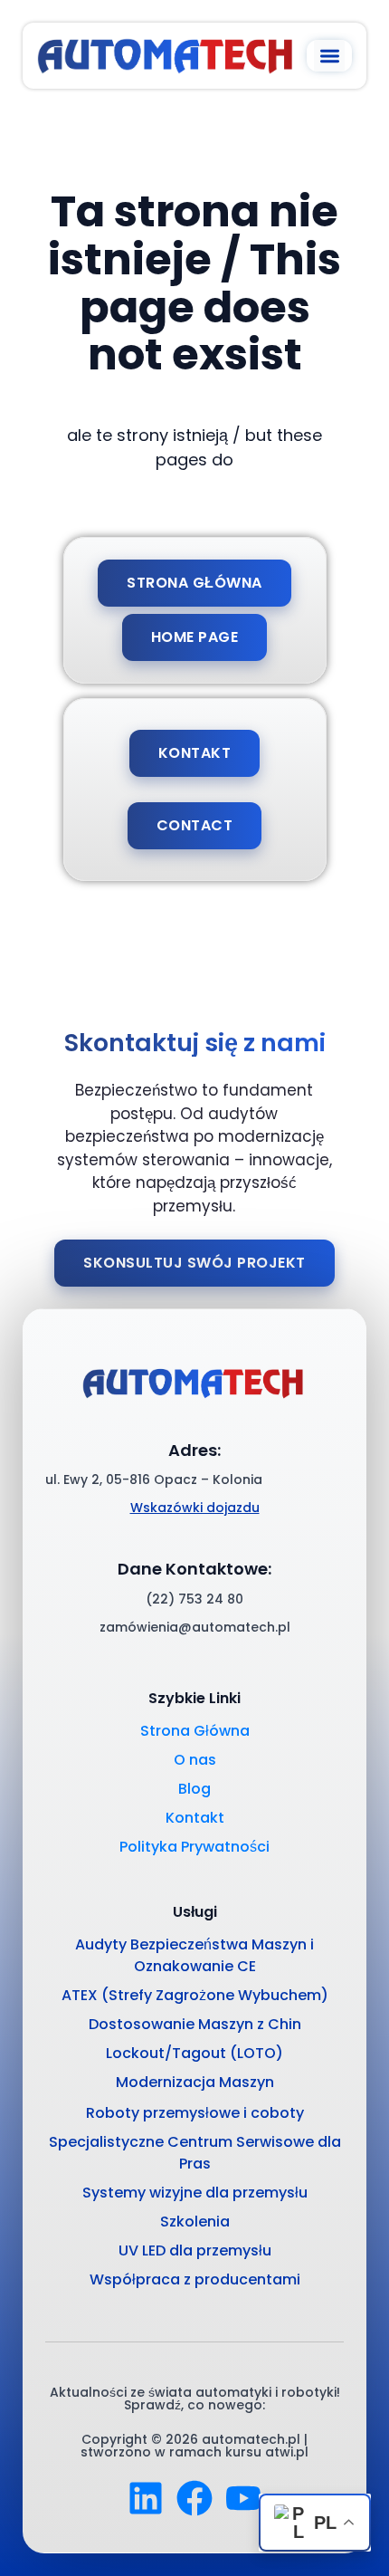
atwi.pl (287, 2452)
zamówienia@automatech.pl (195, 1627)
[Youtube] (243, 2498)
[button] (330, 56)
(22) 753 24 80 (194, 1599)
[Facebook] (194, 2498)
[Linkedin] (146, 2498)
